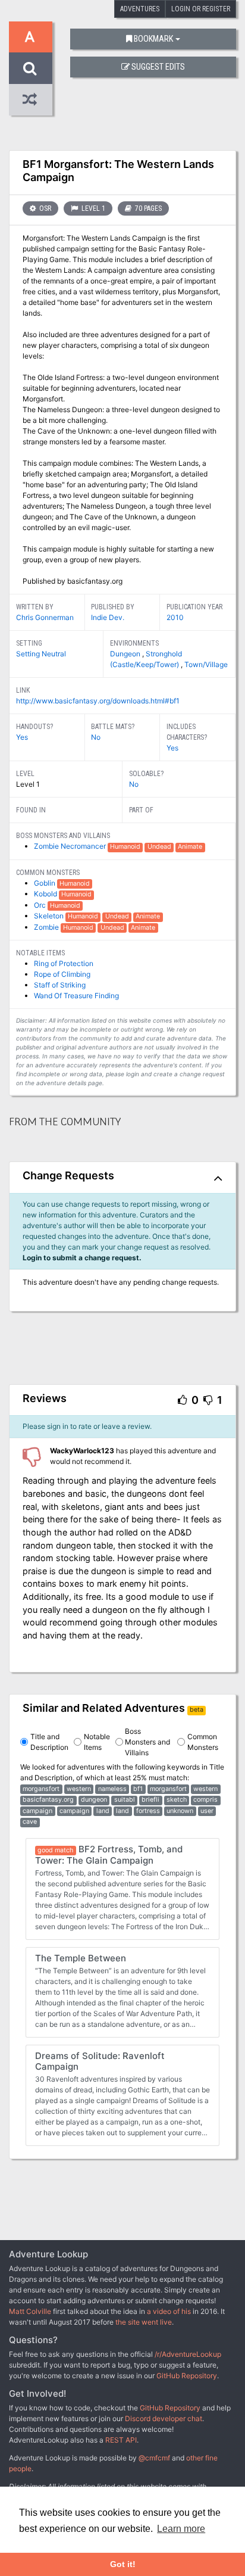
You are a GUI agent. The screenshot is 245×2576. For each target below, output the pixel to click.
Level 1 (92, 208)
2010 (175, 617)
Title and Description (49, 1742)
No (96, 737)
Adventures (140, 9)
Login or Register (201, 9)
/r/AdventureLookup (188, 2354)
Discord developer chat (164, 2418)
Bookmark (153, 39)
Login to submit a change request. (82, 1258)
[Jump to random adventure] (31, 100)
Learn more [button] (181, 2529)
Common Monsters (203, 1742)
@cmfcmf (154, 2458)
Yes (22, 737)
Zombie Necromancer (71, 846)
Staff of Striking (60, 985)
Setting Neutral (41, 654)
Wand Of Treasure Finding (76, 996)
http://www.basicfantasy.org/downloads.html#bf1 (98, 701)
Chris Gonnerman (45, 617)
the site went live (144, 2322)
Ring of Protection (64, 963)
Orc (41, 905)
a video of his (169, 2311)
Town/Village (206, 664)
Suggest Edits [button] (158, 67)
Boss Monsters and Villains (147, 1742)
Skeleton (50, 916)
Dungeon (126, 654)
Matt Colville (30, 2311)
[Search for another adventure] (31, 68)
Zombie (47, 927)
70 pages (147, 208)
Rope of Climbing (62, 974)
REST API (121, 2440)
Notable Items (97, 1742)
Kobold (46, 894)
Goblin (45, 883)
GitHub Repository (187, 2376)
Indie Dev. (108, 617)
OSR (44, 208)
